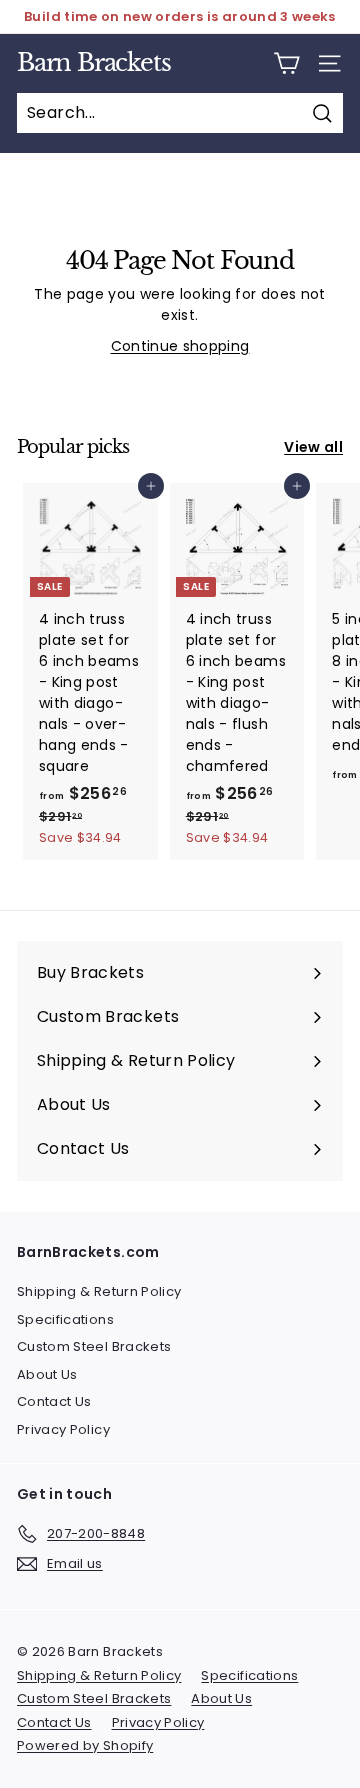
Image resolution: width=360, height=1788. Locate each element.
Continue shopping (180, 346)
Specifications (65, 1319)
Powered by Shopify (85, 1745)
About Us (47, 1374)
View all (313, 447)
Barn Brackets (93, 63)
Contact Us (54, 1401)
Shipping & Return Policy (99, 1291)
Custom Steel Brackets (94, 1346)
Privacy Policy (63, 1429)
